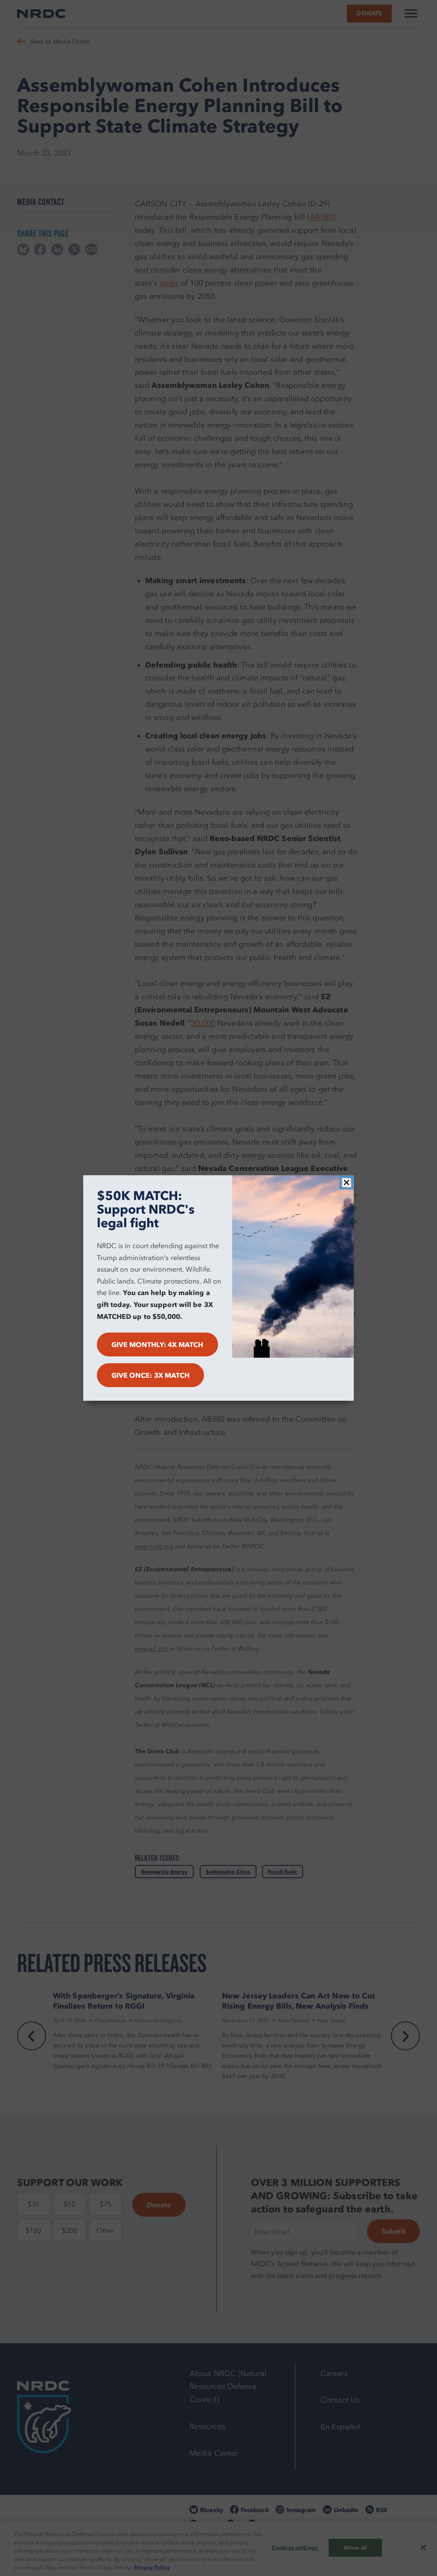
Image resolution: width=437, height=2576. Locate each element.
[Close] (347, 1182)
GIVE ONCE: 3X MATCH (151, 1375)
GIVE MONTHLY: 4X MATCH (157, 1344)
